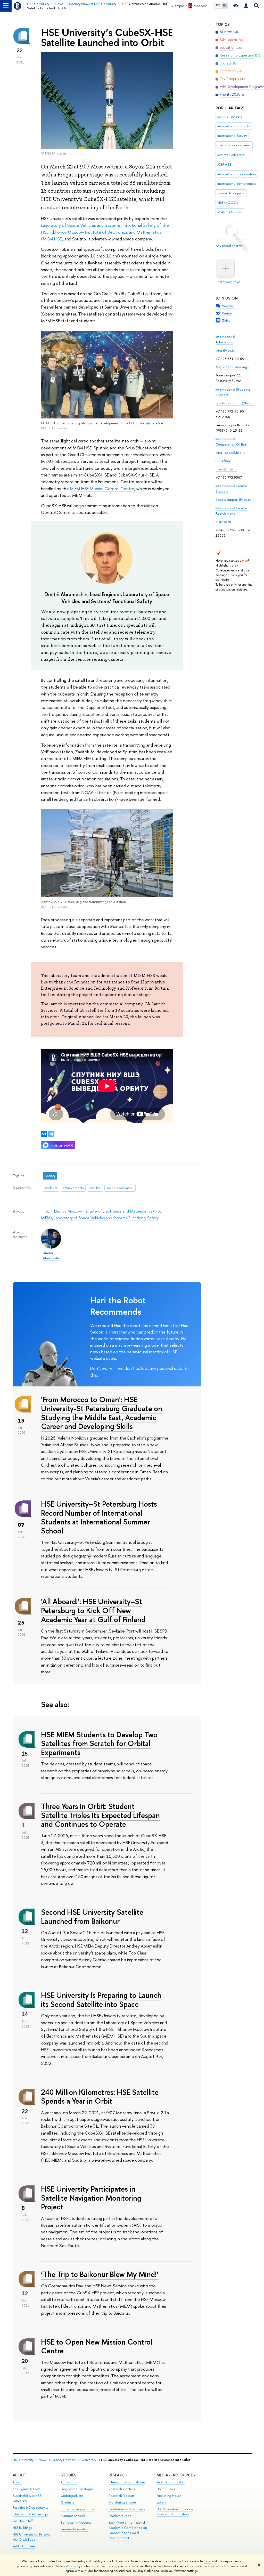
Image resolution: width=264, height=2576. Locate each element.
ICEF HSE (224, 164)
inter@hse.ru (225, 350)
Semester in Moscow (76, 2522)
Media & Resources (176, 2475)
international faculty (232, 135)
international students (234, 126)
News (42, 2460)
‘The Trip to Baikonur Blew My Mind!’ (100, 2274)
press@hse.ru (226, 469)
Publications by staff (171, 2482)
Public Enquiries (24, 2546)
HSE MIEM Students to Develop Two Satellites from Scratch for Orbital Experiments (99, 1743)
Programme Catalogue (77, 2489)
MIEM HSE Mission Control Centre (102, 488)
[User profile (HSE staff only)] (246, 6)
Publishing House (169, 2496)
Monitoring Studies (122, 2502)
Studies (68, 2475)
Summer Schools (73, 2516)
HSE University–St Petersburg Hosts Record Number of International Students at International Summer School (99, 1517)
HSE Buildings (22, 2528)
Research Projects (121, 2496)
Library (161, 2502)
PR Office (223, 461)
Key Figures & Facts (26, 2489)
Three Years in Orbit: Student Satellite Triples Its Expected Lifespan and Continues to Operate (100, 1815)
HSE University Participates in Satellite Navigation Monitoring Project (91, 2198)
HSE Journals (166, 2489)
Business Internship (74, 2529)
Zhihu (226, 320)
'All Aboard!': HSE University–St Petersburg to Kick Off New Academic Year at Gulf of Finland (93, 1610)
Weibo (227, 313)
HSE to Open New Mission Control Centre (97, 2346)
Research (118, 2475)
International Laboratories (127, 2482)
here (207, 2561)
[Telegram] (51, 1134)
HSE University (23, 2460)
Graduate (68, 2502)
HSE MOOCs (228, 203)
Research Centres (122, 2489)
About (19, 2475)
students (51, 1188)
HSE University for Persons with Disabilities (31, 2537)
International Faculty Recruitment (231, 511)
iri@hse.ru (223, 522)
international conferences (237, 183)
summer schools (230, 116)
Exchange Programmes (77, 2509)
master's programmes (234, 145)
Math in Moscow (230, 212)
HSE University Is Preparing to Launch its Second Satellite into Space (101, 2000)
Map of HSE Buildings (232, 367)
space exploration (120, 1188)
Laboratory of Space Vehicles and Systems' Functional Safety (106, 1218)
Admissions (69, 2482)
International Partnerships (31, 2514)
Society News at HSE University (74, 2460)
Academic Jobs (120, 2516)
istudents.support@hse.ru (235, 403)
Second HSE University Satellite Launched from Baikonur (92, 1917)
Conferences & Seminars (127, 2509)
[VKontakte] (44, 1134)
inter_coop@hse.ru (230, 453)
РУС (218, 5)
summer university (231, 155)
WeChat (228, 306)
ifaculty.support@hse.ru (233, 499)
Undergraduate (72, 2496)
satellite (95, 1188)
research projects (231, 193)
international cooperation (237, 174)
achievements (73, 1188)
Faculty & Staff (23, 2521)
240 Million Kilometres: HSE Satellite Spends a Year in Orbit (100, 2097)
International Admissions (225, 339)
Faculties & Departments (30, 2508)
